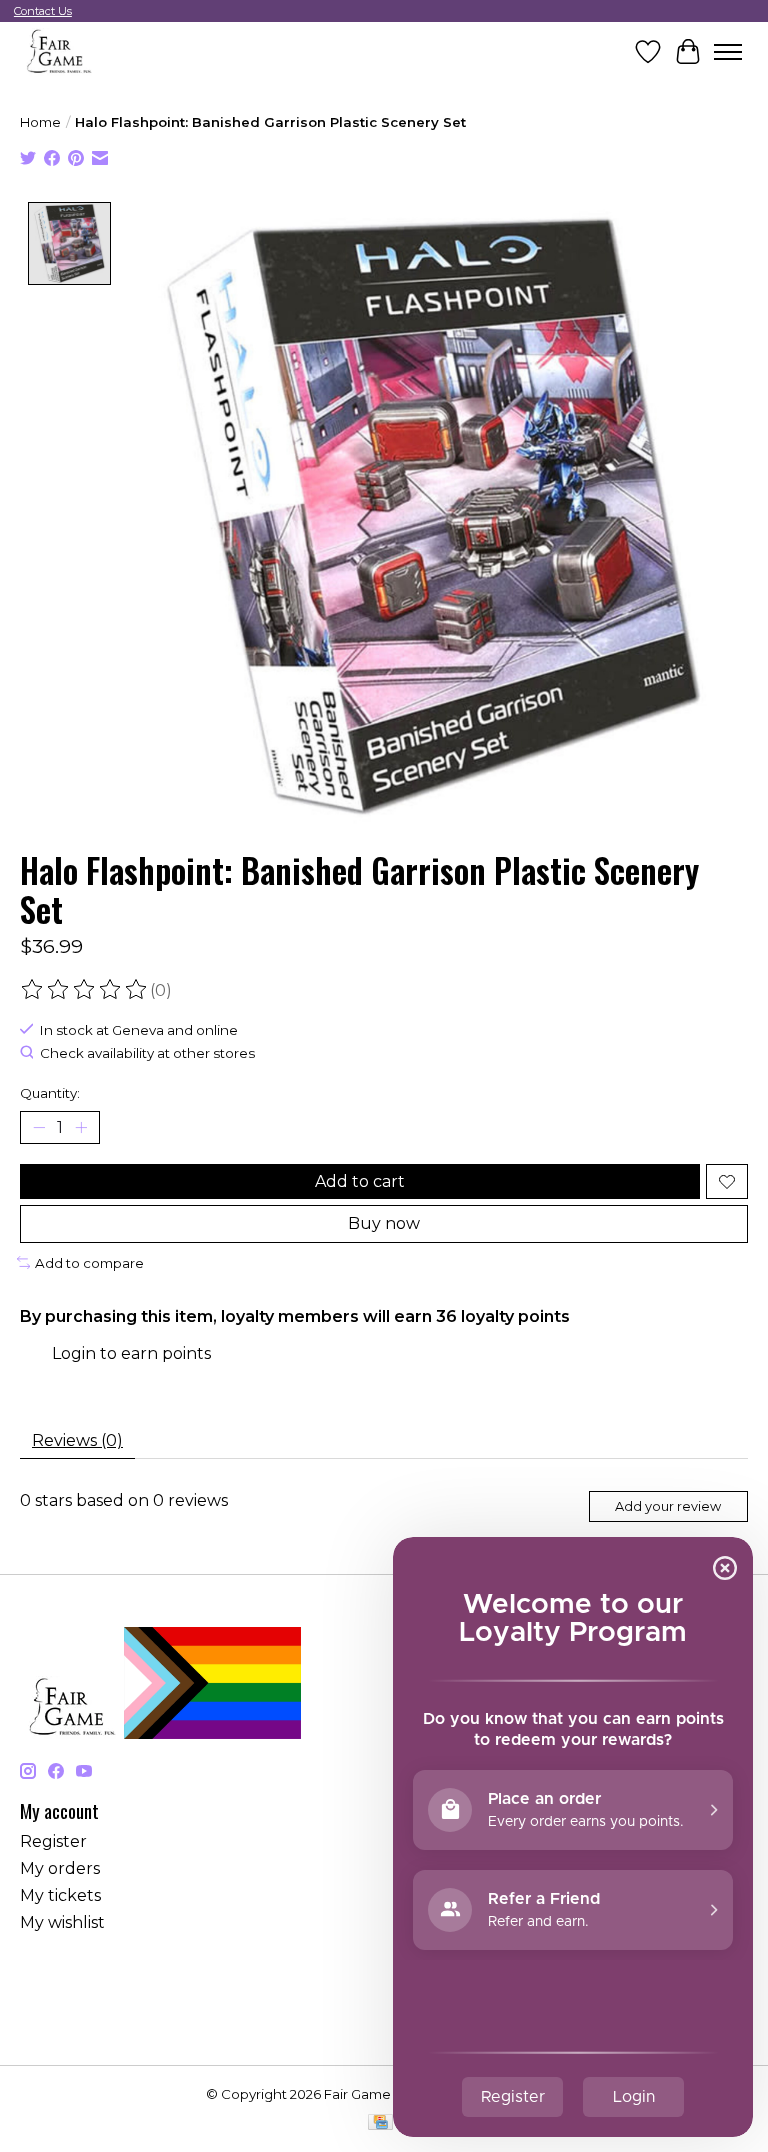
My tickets (60, 1895)
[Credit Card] (380, 2123)
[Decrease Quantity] (39, 1128)
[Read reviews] (85, 990)
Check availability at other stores (147, 1053)
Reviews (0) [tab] (77, 1440)
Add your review (668, 1506)
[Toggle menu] (728, 52)
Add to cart (360, 1181)
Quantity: (50, 1093)
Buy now (384, 1223)
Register (53, 1841)
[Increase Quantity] (81, 1128)
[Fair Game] (57, 51)
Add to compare (89, 1263)
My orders (60, 1868)
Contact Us (43, 11)
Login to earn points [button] (131, 1353)
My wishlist (62, 1922)
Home (40, 122)
